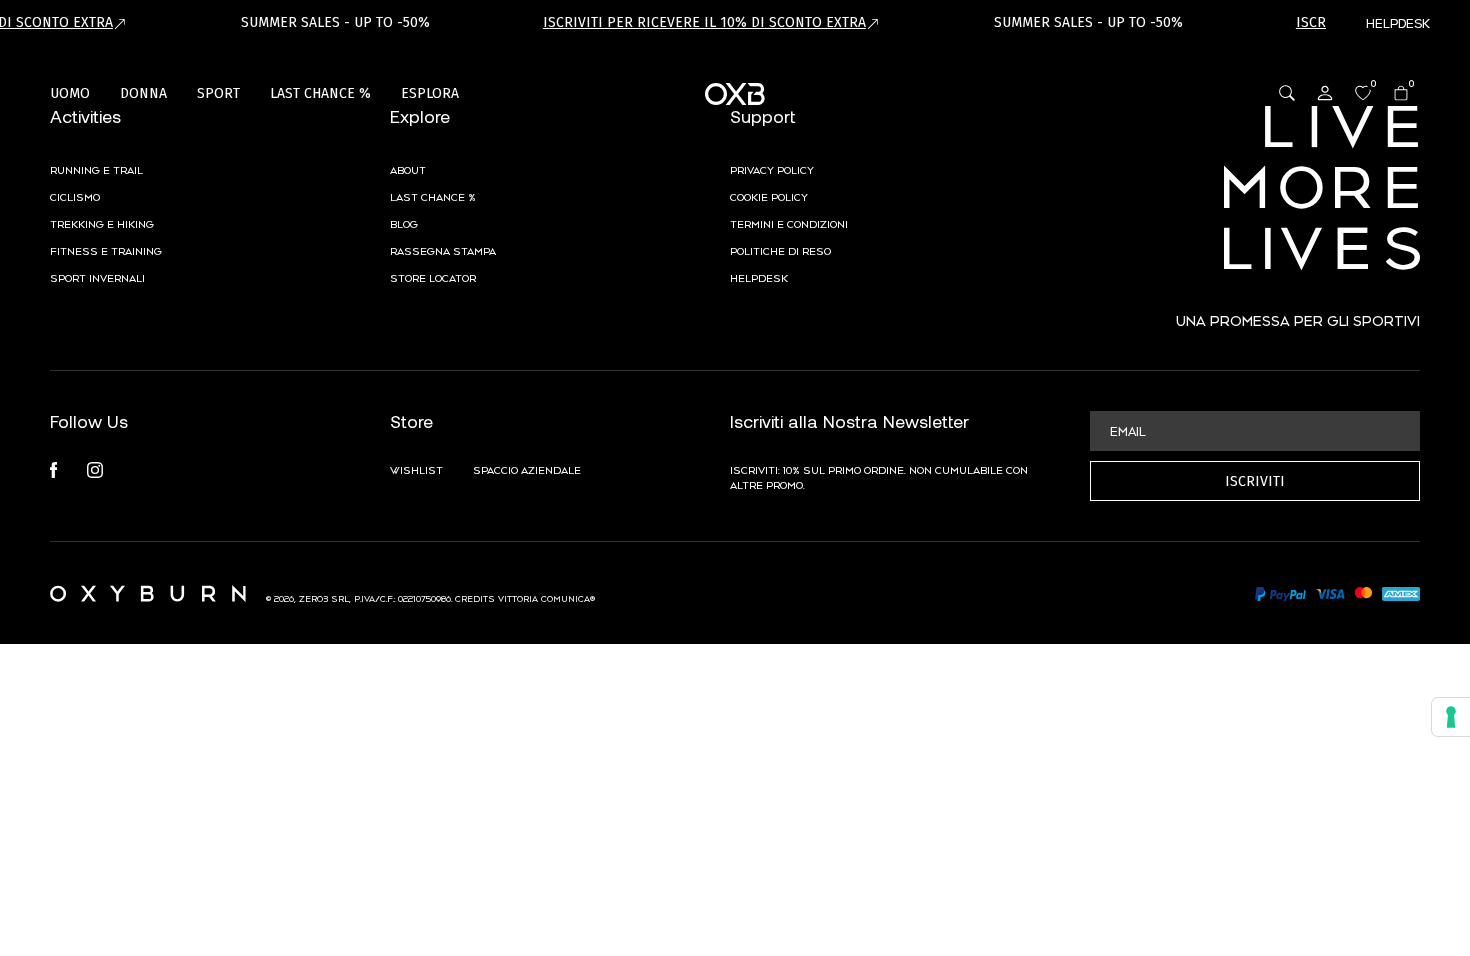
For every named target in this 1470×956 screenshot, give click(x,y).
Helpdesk (759, 277)
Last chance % (433, 196)
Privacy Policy (772, 169)
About (408, 169)
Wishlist (416, 469)
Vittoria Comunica (544, 598)
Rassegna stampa (443, 250)
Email (1128, 430)
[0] (1363, 93)
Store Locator (433, 277)
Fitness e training (106, 250)
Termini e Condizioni (789, 223)
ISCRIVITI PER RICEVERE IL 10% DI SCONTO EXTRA (704, 22)
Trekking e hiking (102, 223)
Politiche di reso (780, 250)
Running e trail (96, 169)
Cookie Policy (769, 196)
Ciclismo (75, 196)
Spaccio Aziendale (527, 469)
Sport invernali (97, 277)
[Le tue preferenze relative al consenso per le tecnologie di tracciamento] (1451, 717)
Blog (404, 223)
